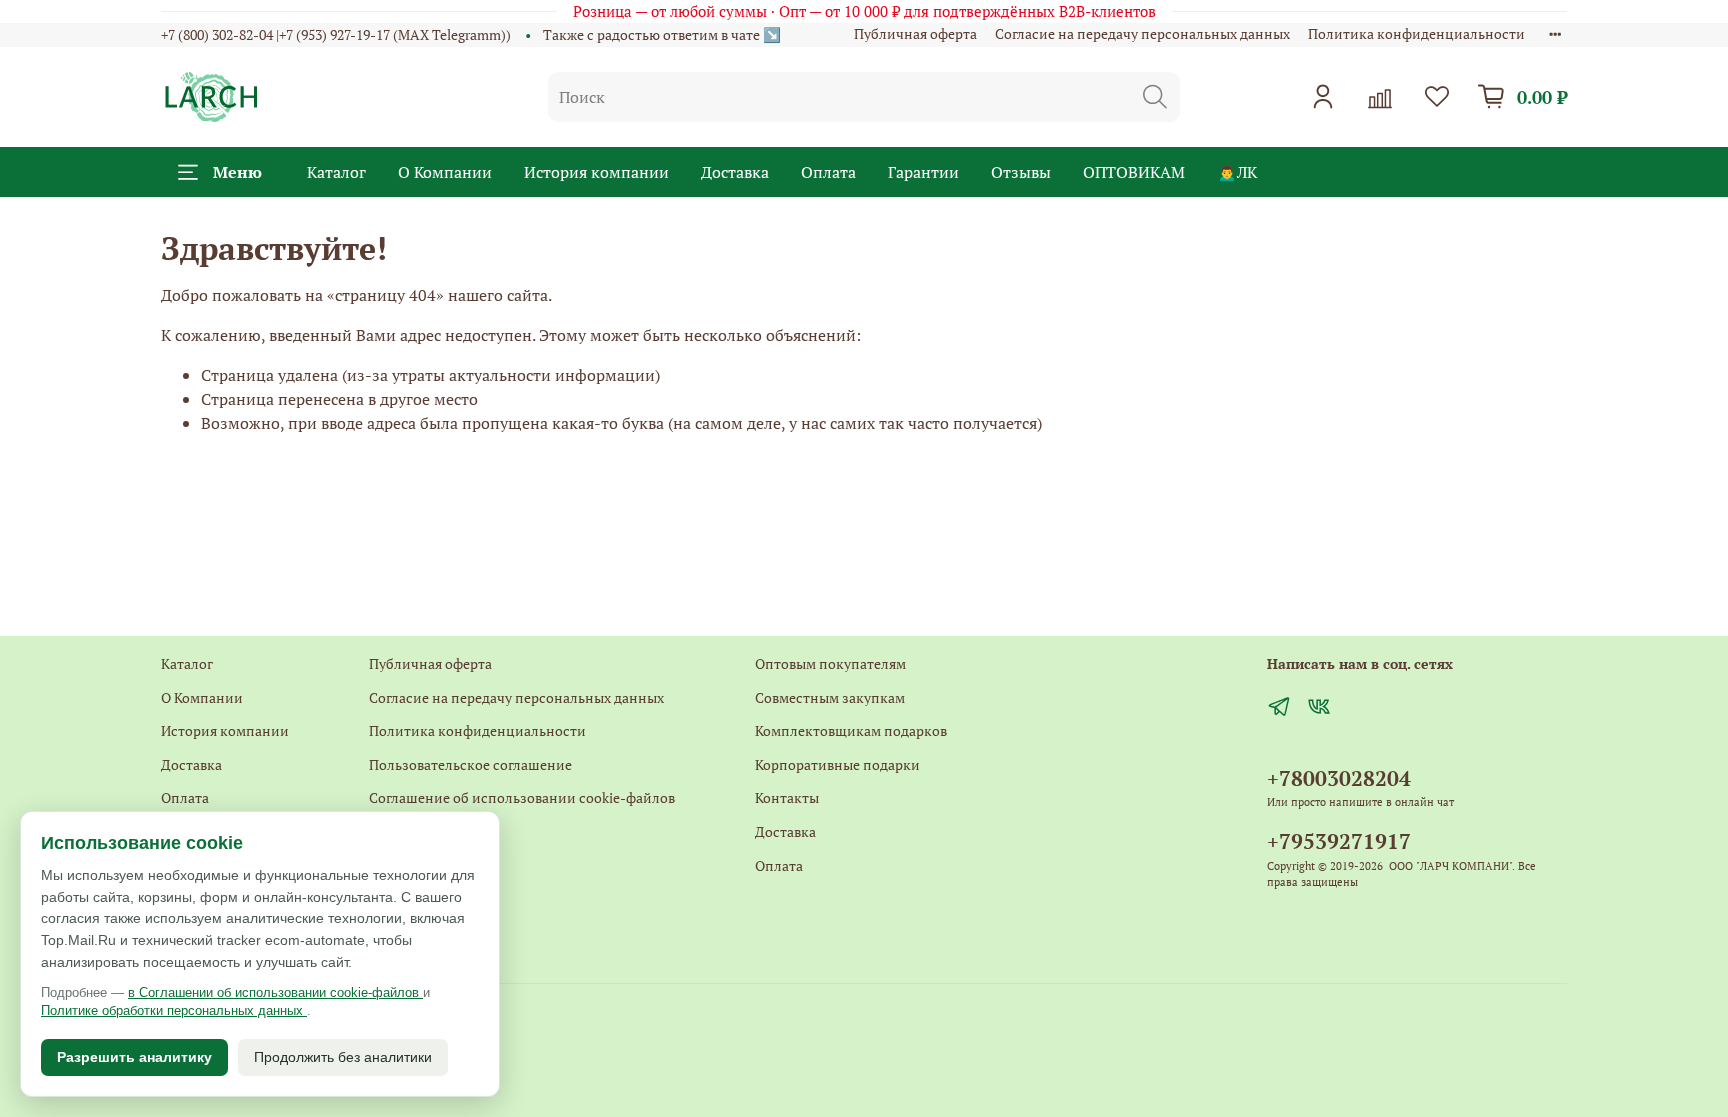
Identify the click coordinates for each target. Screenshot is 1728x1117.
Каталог (336, 172)
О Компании (445, 172)
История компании (596, 172)
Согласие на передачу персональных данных (1142, 33)
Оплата (828, 172)
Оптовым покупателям (830, 663)
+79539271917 (1339, 841)
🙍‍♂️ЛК (1237, 172)
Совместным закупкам (830, 697)
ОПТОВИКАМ (1134, 172)
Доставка (735, 172)
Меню (237, 172)
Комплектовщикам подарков (851, 730)
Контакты (401, 831)
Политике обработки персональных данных (174, 1010)
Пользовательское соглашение (470, 764)
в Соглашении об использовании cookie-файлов (275, 992)
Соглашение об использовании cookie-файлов (522, 797)
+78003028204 (1339, 778)
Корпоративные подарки (837, 764)
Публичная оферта (915, 33)
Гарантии (923, 172)
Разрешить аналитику (134, 1057)
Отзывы (1021, 172)
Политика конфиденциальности (1416, 33)
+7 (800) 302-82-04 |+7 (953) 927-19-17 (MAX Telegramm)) (336, 34)
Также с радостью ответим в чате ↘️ (662, 34)
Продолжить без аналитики (343, 1057)
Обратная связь (419, 865)
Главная (394, 898)
